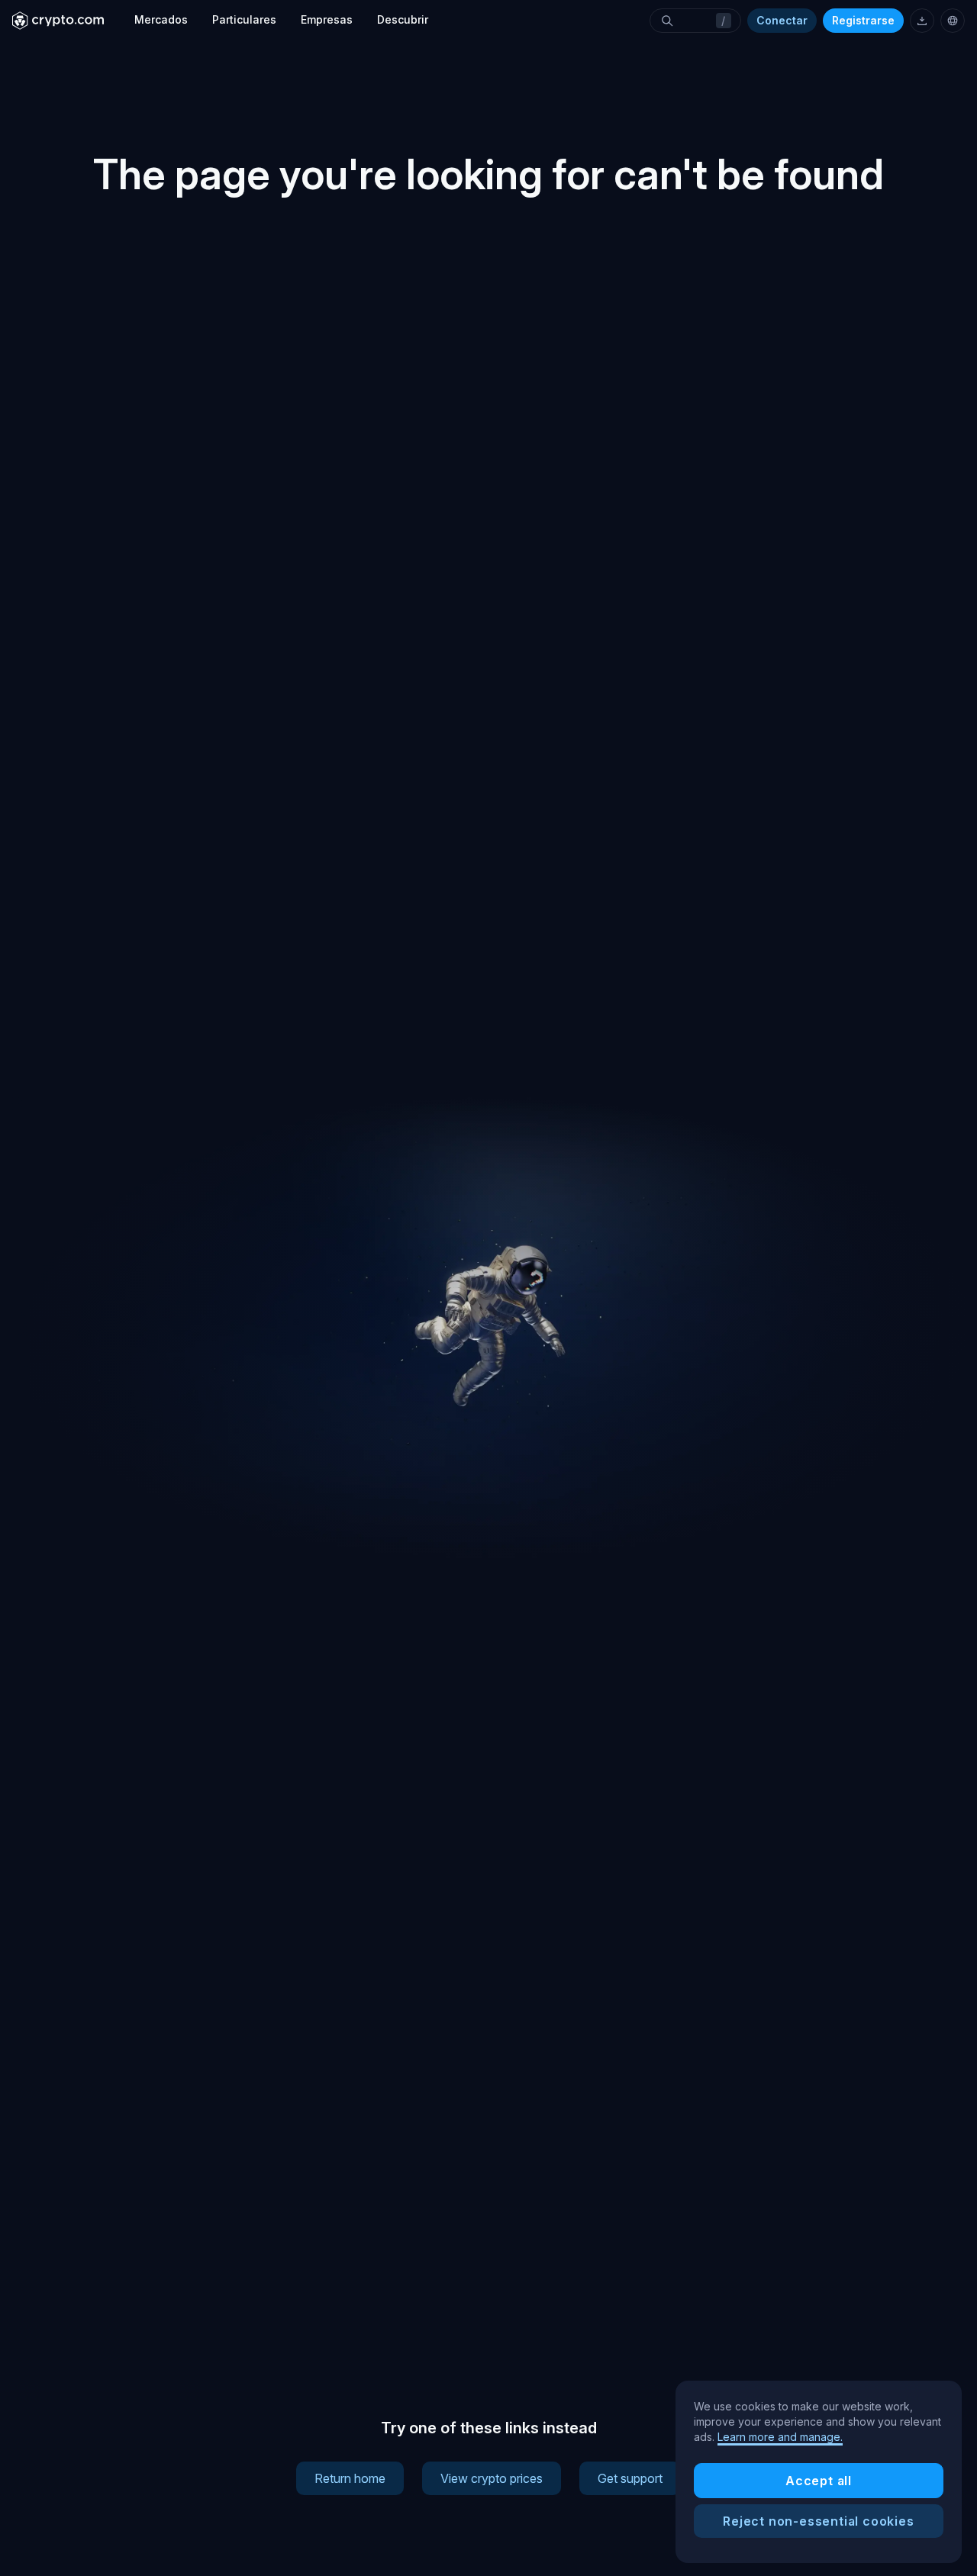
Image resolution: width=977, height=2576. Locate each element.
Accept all (819, 2481)
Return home (350, 2478)
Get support (630, 2478)
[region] (819, 2472)
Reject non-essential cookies (818, 2521)
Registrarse (863, 20)
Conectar (782, 20)
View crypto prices (492, 2478)
